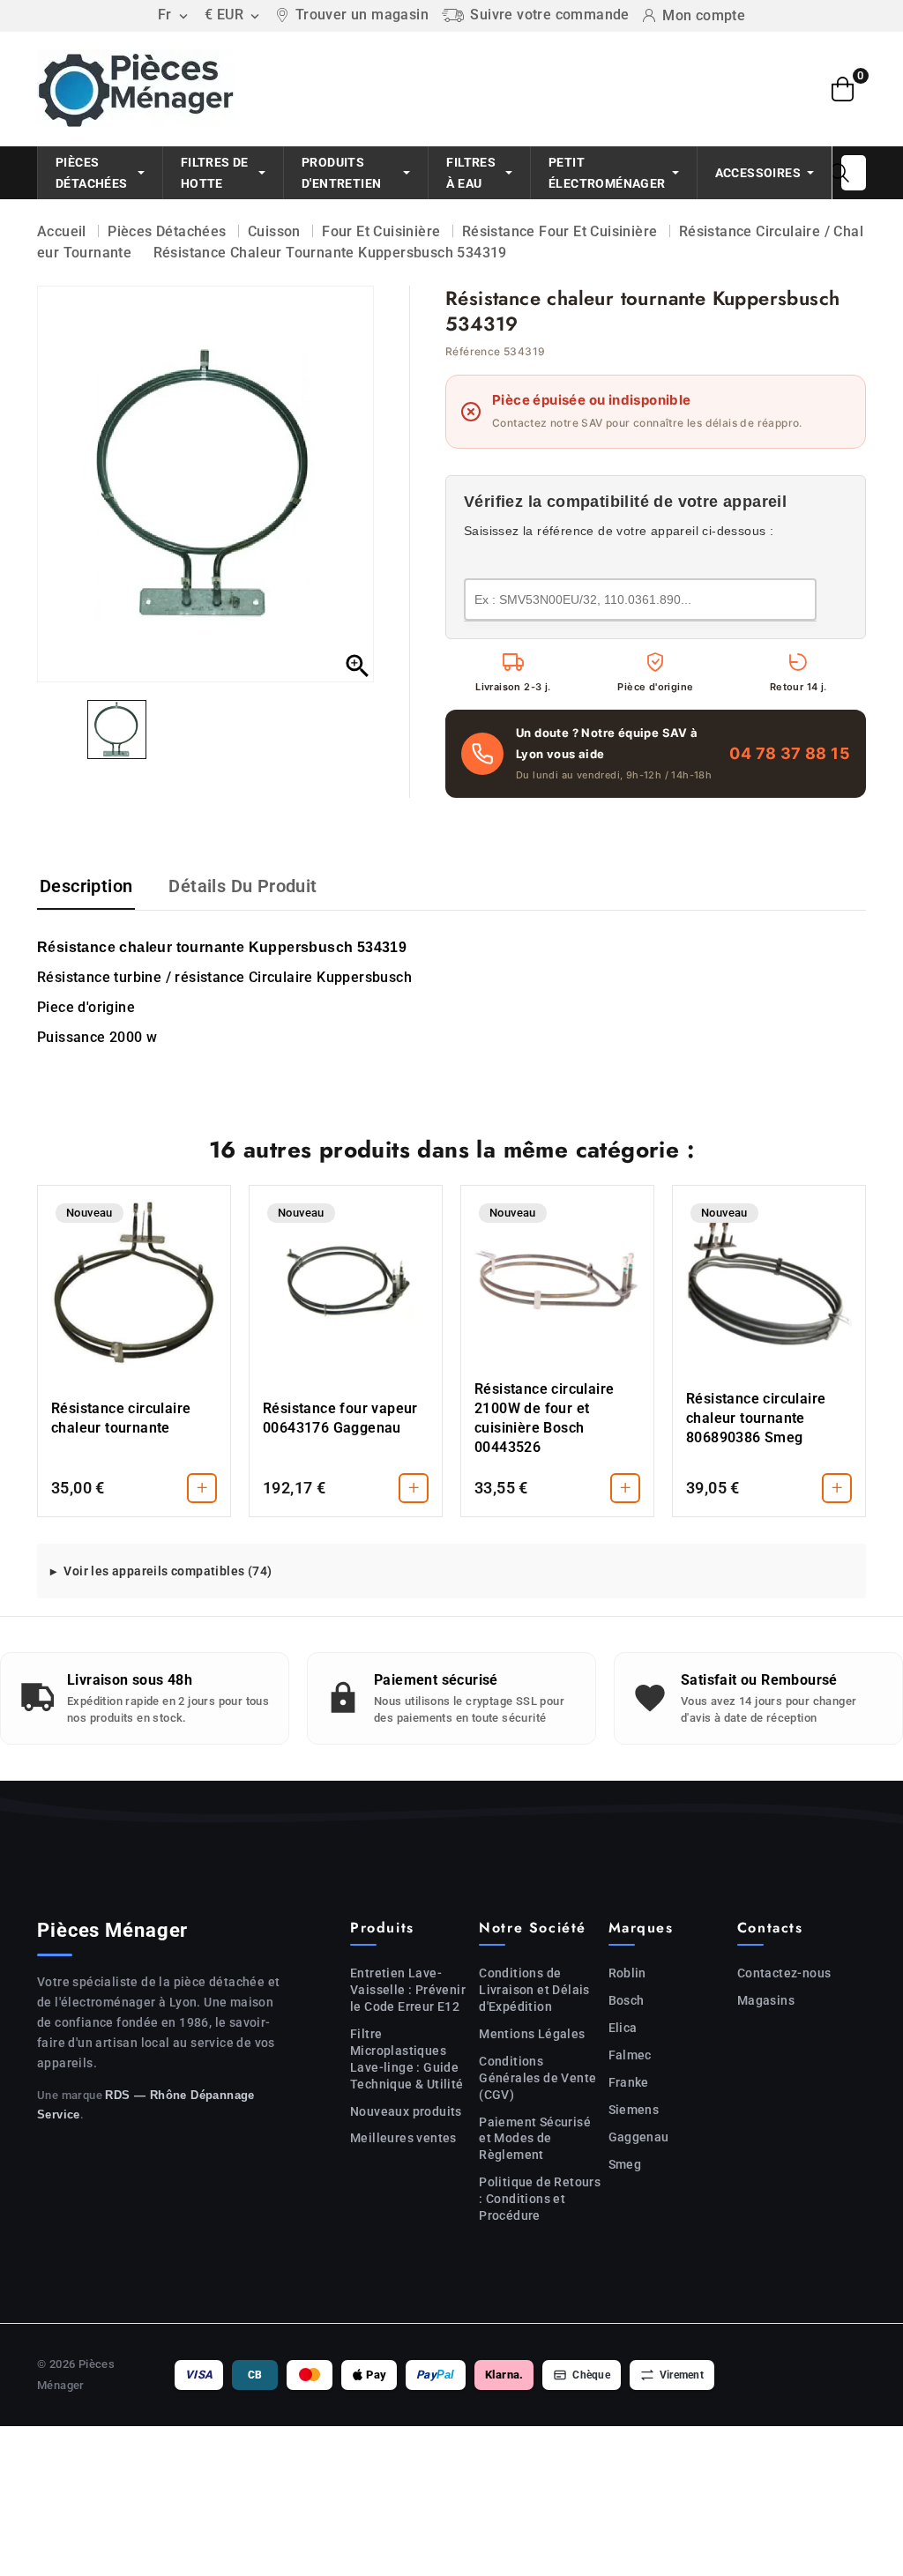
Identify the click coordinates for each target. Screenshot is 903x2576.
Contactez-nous (784, 1973)
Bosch (627, 2000)
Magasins (766, 2000)
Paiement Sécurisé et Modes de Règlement (535, 2139)
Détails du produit (243, 886)
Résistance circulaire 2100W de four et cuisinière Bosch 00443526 (544, 1418)
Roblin (627, 1973)
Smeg (625, 2164)
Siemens (634, 2110)
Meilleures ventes (403, 2138)
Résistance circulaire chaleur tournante (121, 1418)
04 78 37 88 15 (790, 753)
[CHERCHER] (840, 173)
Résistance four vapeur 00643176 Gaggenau (340, 1418)
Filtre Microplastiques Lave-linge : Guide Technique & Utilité (407, 2059)
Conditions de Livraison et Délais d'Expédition (534, 1990)
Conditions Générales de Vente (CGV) (537, 2078)
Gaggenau (639, 2137)
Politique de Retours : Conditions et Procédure (540, 2199)
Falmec (630, 2055)
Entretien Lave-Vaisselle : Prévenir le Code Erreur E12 (408, 1990)
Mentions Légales (532, 2034)
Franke (629, 2082)
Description (86, 886)
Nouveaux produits (406, 2111)
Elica (623, 2028)
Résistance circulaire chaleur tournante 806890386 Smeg (756, 1418)
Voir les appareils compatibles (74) (168, 1571)
